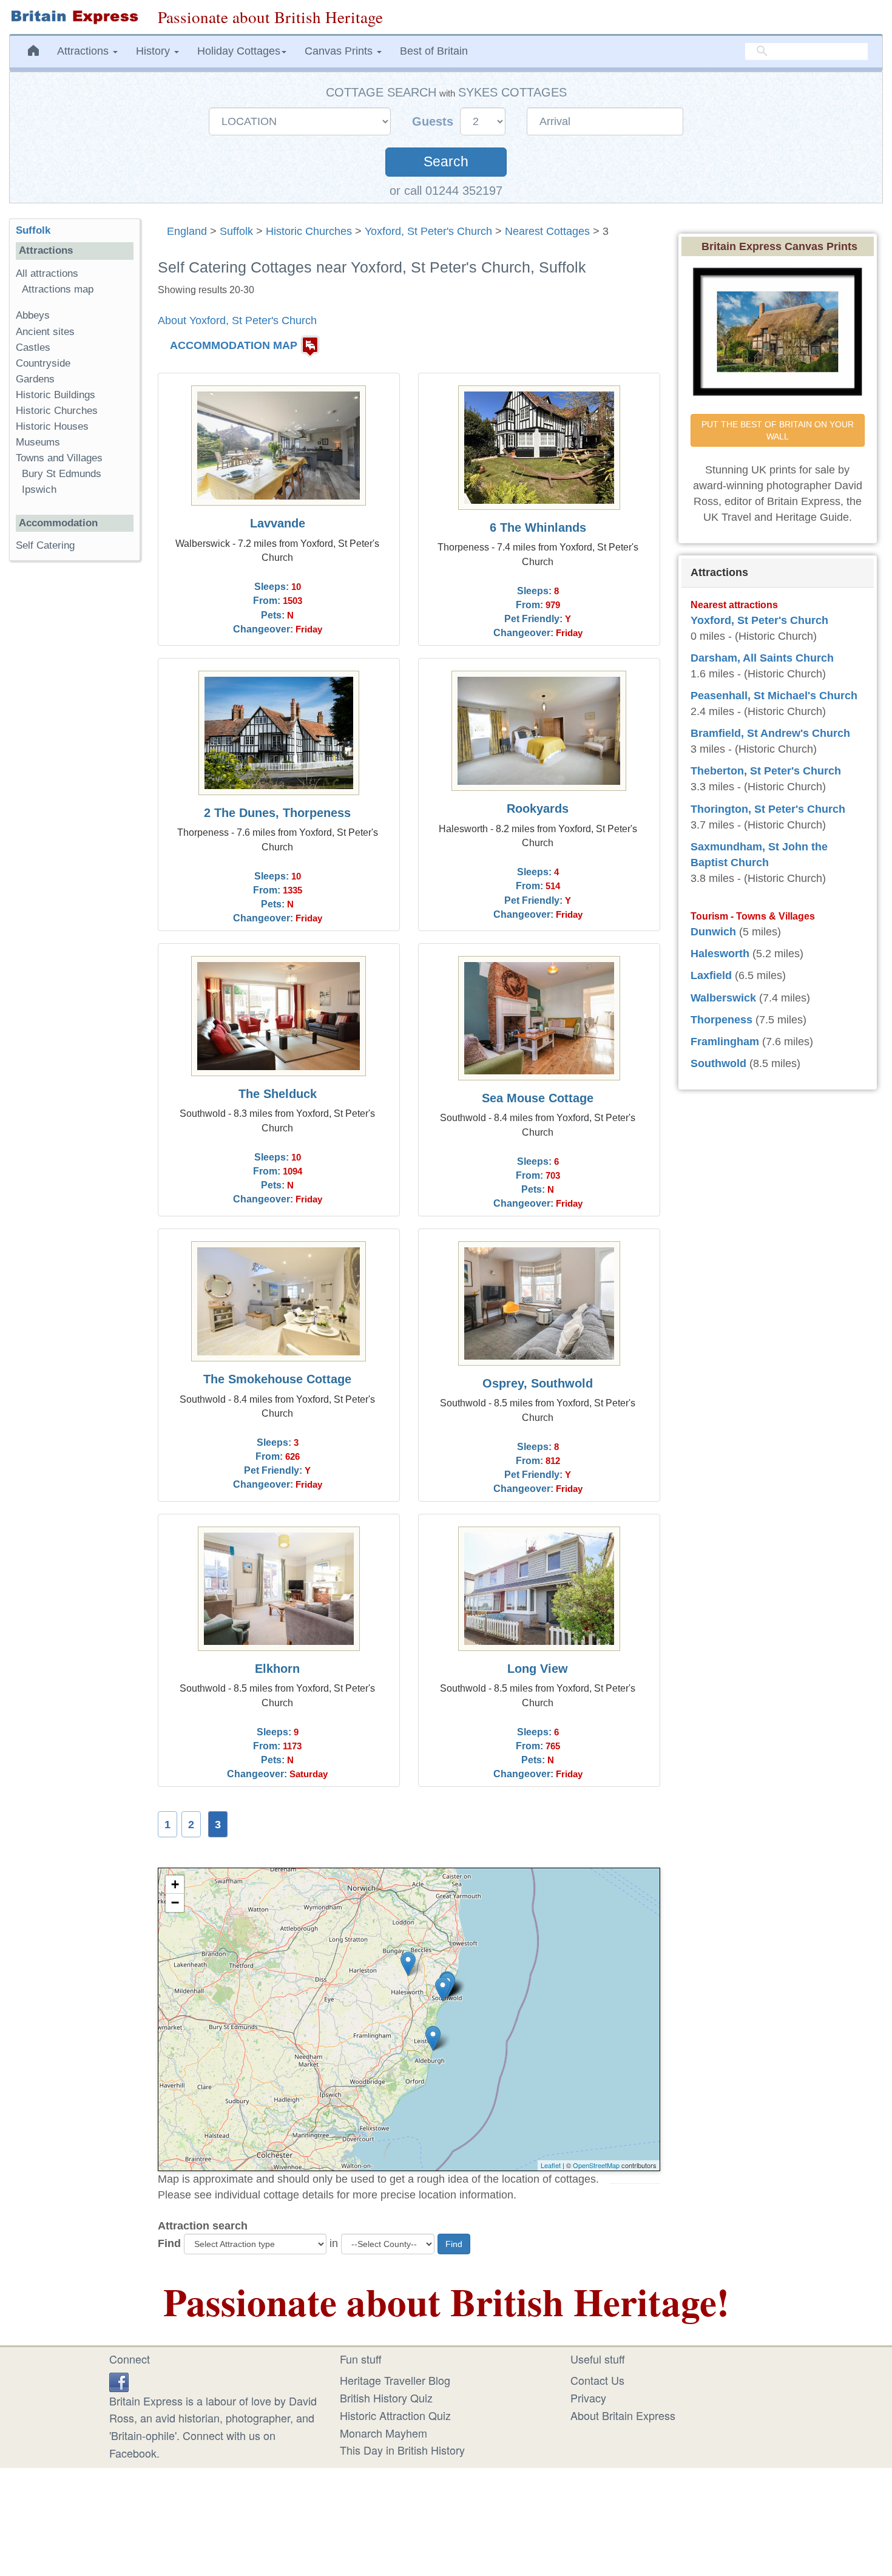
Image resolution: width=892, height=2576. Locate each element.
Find (169, 2243)
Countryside (43, 363)
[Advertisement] (75, 758)
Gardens (35, 379)
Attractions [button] (84, 51)
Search (446, 162)
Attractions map (58, 289)
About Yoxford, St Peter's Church (237, 320)
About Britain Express (623, 2415)
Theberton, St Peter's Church (766, 771)
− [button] (175, 1903)
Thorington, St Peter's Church (768, 809)
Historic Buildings (56, 395)
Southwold (718, 1063)
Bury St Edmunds (62, 474)
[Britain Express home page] (74, 17)
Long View (538, 1669)
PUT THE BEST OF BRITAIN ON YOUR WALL (779, 430)
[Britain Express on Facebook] (119, 2380)
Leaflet (551, 2165)
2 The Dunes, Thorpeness (277, 813)
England (187, 231)
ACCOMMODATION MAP (234, 345)
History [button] (154, 51)
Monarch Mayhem (383, 2433)
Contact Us (597, 2380)
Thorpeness (721, 1020)
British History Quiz (386, 2398)
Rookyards (538, 808)
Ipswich (39, 490)
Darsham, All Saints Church (762, 658)
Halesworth (720, 954)
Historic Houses (52, 426)
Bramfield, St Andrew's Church (770, 733)
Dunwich (713, 932)
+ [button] (175, 1884)
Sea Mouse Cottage (538, 1098)
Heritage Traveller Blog (395, 2380)
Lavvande (278, 523)
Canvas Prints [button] (340, 51)
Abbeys (33, 315)
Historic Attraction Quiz (395, 2415)
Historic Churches (309, 231)
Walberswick (723, 998)
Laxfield (711, 975)
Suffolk (236, 231)
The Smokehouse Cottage (277, 1379)
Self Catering (45, 545)
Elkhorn (277, 1669)
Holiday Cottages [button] (239, 51)
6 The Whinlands (538, 527)
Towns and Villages (59, 458)
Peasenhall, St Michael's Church (774, 696)
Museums (38, 442)
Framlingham (725, 1042)
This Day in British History (402, 2450)
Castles (33, 347)
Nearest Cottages (547, 231)
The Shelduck (278, 1094)
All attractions (47, 273)
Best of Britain (434, 51)
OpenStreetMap (596, 2165)
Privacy (588, 2398)
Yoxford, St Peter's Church (428, 231)
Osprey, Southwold (538, 1383)
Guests (434, 121)
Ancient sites (45, 332)
